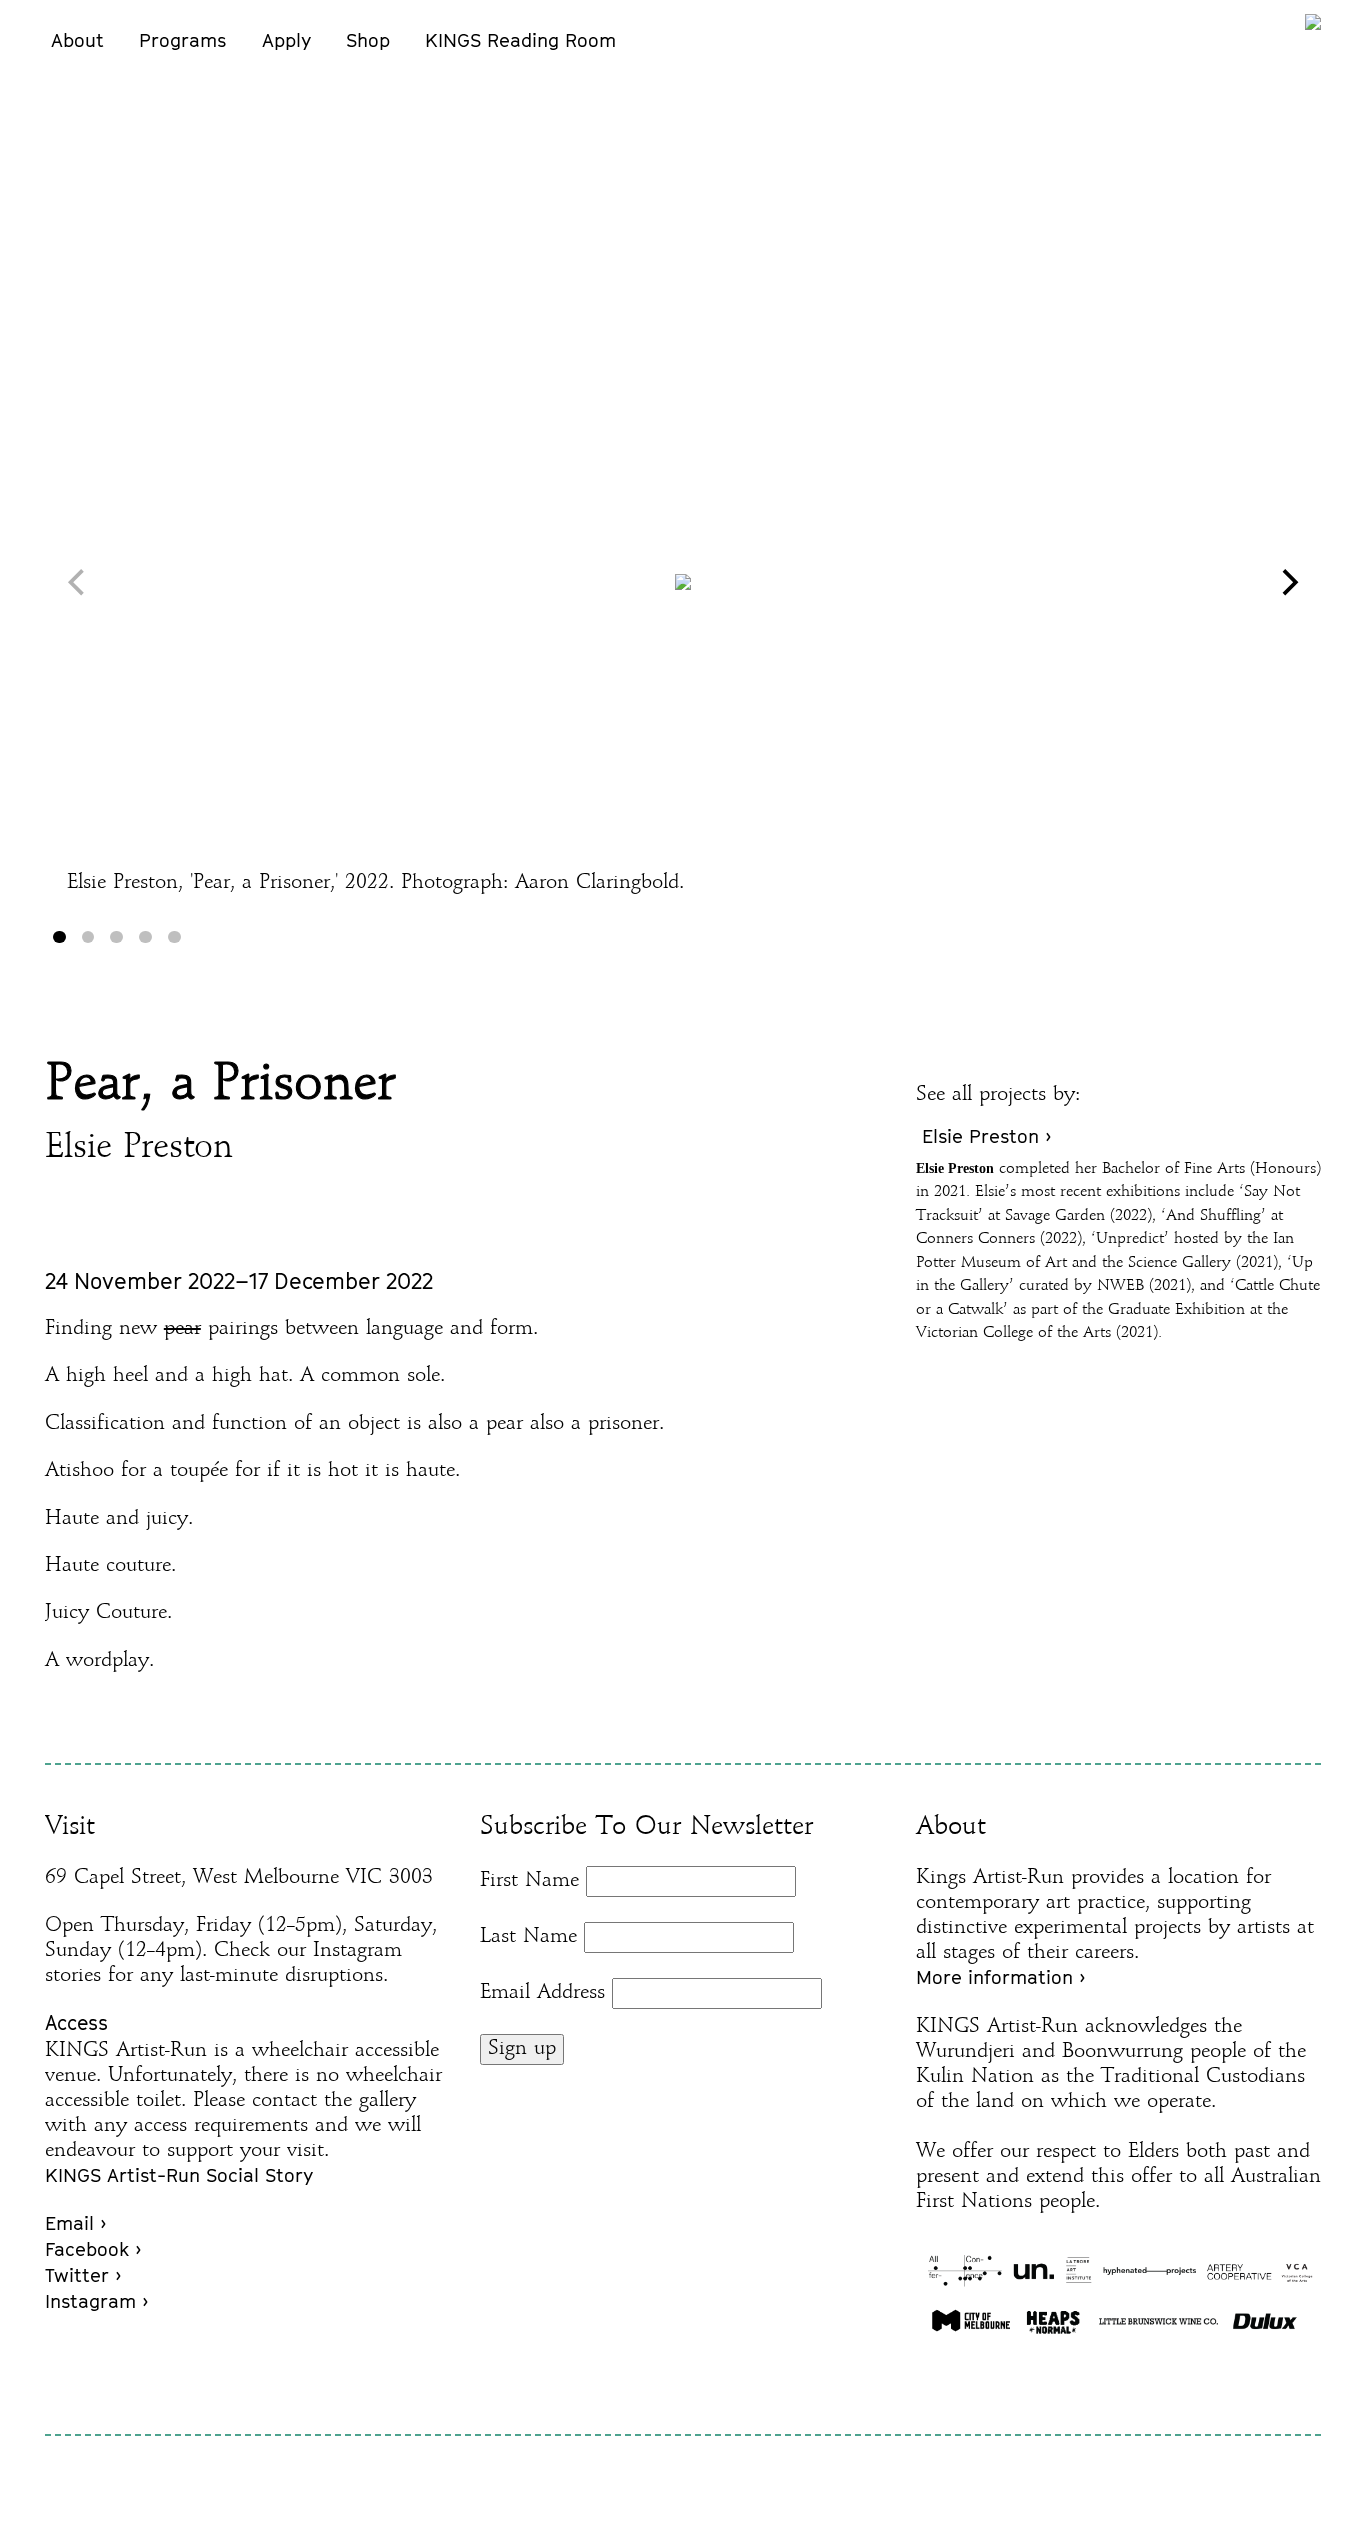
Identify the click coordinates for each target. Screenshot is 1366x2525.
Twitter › (83, 2275)
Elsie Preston (139, 1148)
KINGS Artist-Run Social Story (179, 2175)
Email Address (542, 1993)
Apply (286, 40)
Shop (368, 40)
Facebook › (93, 2249)
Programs (182, 40)
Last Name (528, 1937)
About (77, 40)
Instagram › (96, 2301)
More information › (1000, 1977)
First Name (529, 1881)
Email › (75, 2223)
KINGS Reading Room (520, 40)
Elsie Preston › (986, 1136)
